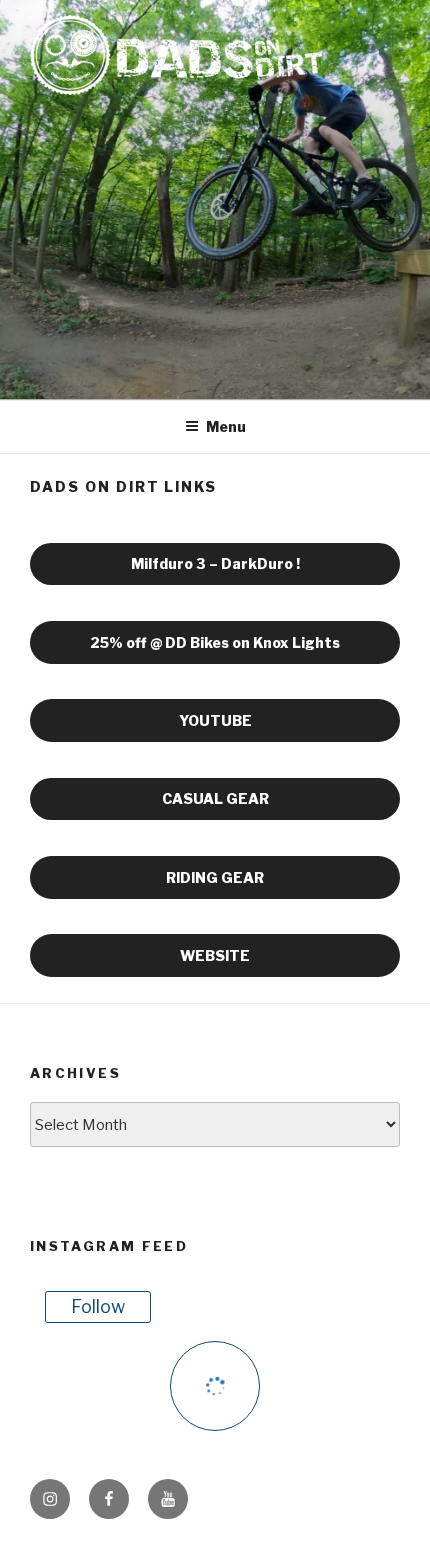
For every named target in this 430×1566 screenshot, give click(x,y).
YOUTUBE (215, 720)
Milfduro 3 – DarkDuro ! (215, 563)
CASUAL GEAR (215, 798)
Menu (226, 426)
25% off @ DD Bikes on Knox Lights (215, 642)
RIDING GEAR (215, 877)
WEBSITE (215, 955)
